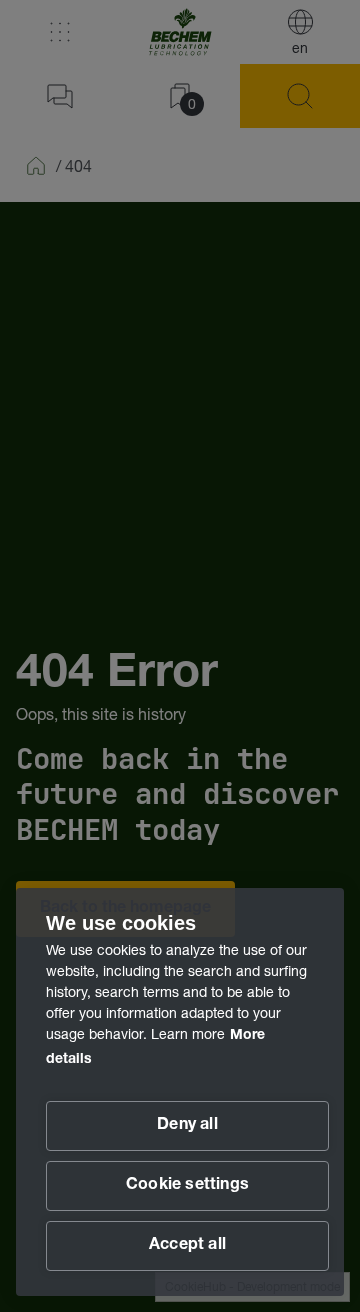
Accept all (187, 1246)
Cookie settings (187, 1186)
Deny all (187, 1126)
